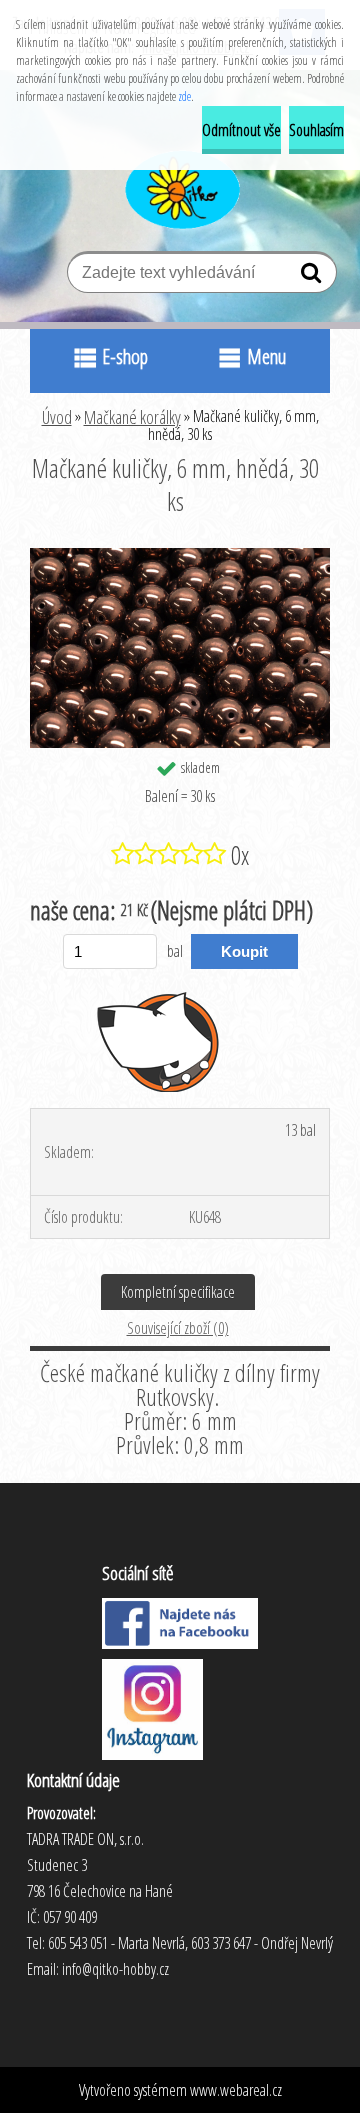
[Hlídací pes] (158, 1041)
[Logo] (180, 187)
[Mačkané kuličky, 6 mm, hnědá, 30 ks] (180, 556)
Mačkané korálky (132, 417)
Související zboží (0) (178, 1328)
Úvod (57, 417)
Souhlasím (316, 130)
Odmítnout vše (241, 130)
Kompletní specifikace (178, 1292)
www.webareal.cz (236, 2090)
